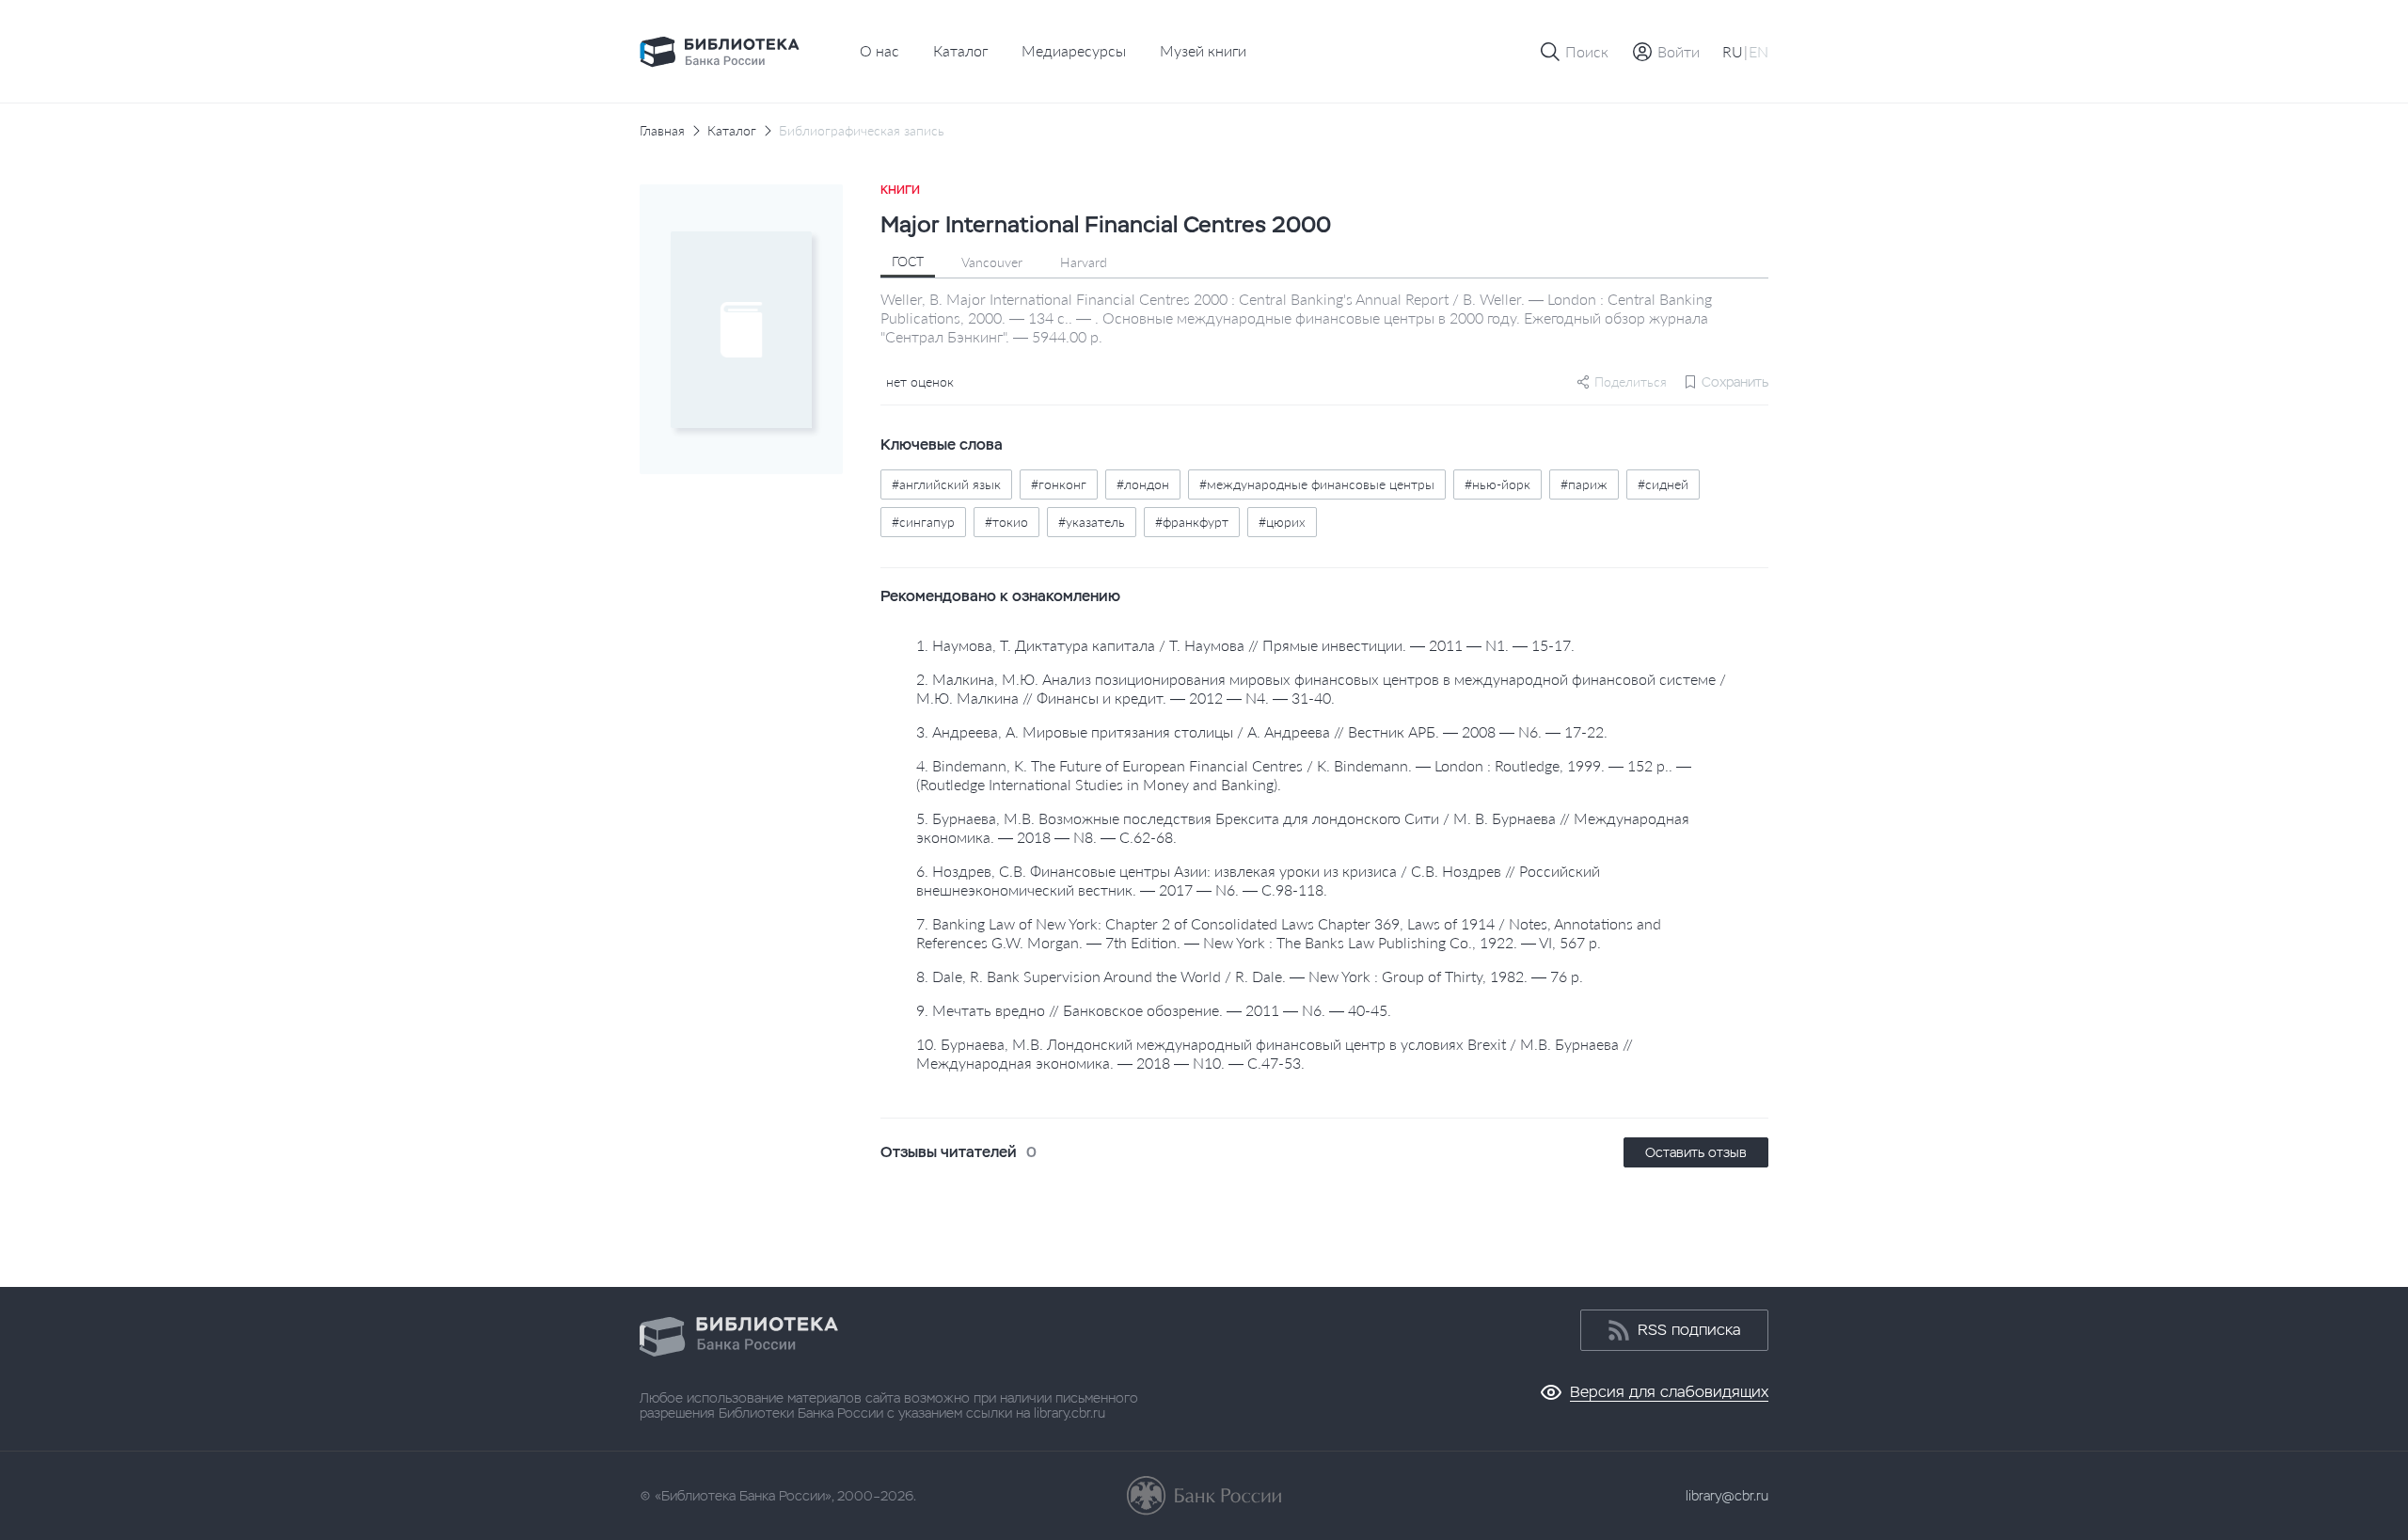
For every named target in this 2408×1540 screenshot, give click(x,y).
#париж (1584, 484)
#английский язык (946, 484)
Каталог (960, 50)
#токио (1006, 522)
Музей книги (1203, 50)
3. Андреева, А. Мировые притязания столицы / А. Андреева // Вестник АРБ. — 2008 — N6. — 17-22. (1262, 731)
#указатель (1092, 522)
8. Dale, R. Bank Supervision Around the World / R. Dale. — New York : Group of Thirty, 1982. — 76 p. (1250, 976)
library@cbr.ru (1727, 1496)
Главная (662, 131)
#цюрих (1282, 522)
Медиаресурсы (1074, 50)
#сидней (1663, 484)
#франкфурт (1192, 522)
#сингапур (923, 522)
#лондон (1143, 484)
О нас (879, 50)
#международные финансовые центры (1317, 484)
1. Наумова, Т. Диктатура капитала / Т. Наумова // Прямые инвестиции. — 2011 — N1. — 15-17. (1245, 645)
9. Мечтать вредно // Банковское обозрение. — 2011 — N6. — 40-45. (1154, 1010)
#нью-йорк (1497, 484)
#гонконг (1059, 484)
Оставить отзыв (1696, 1152)
